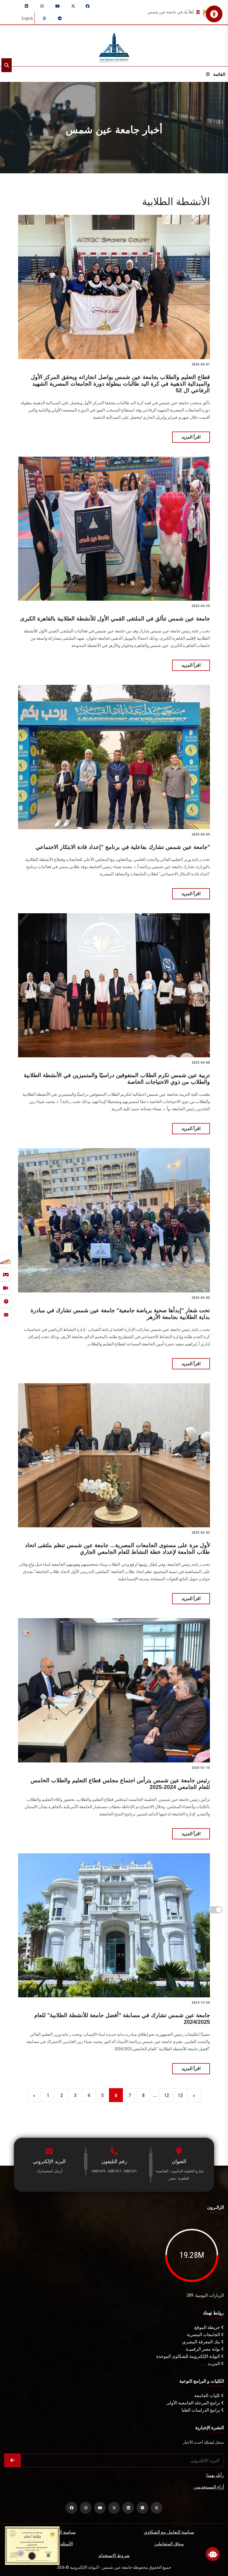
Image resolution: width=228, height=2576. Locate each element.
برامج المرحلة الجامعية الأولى (194, 2403)
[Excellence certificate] (32, 2545)
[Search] (7, 65)
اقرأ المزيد (191, 437)
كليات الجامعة (208, 2396)
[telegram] (60, 18)
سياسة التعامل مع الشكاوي (169, 2532)
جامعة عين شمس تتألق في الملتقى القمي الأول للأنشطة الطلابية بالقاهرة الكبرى (115, 619)
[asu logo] (114, 46)
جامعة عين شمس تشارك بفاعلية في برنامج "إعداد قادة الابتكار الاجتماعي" (123, 847)
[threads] (44, 18)
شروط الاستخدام (114, 2556)
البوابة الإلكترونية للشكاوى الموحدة (189, 2356)
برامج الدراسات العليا (201, 2410)
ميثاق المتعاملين (169, 2544)
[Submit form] (13, 2460)
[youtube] (58, 6)
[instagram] (42, 6)
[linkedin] (26, 6)
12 (167, 2095)
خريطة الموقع (208, 2327)
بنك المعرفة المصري (202, 2342)
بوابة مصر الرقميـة (203, 2349)
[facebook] (88, 6)
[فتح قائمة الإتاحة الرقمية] (214, 14)
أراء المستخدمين (209, 2487)
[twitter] (73, 6)
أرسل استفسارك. (49, 2171)
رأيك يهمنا (215, 2475)
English (27, 18)
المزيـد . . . (211, 2364)
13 (180, 2095)
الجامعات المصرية (204, 2335)
